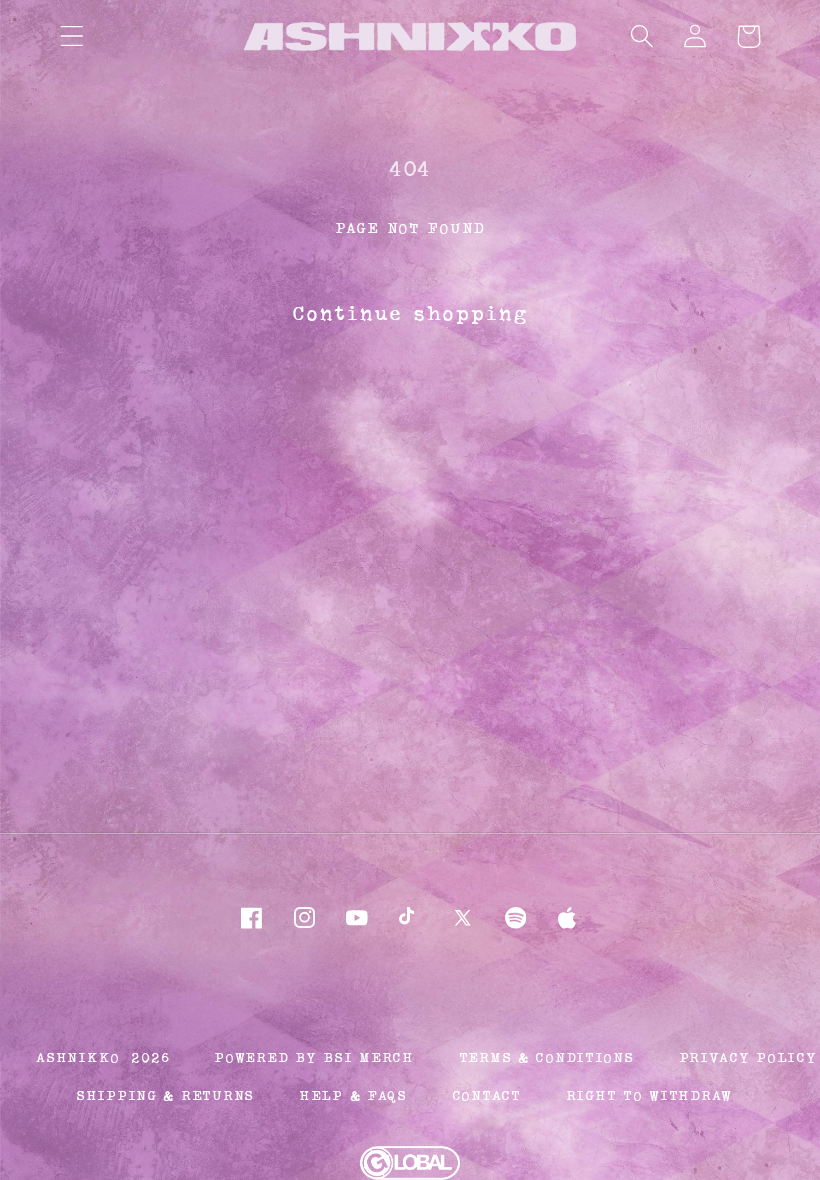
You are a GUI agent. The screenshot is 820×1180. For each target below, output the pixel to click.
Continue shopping (410, 314)
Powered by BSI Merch (313, 1058)
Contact (486, 1096)
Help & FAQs (353, 1096)
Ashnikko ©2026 (102, 1058)
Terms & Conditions (546, 1058)
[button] (72, 36)
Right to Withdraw (649, 1096)
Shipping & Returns (165, 1096)
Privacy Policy (748, 1058)
